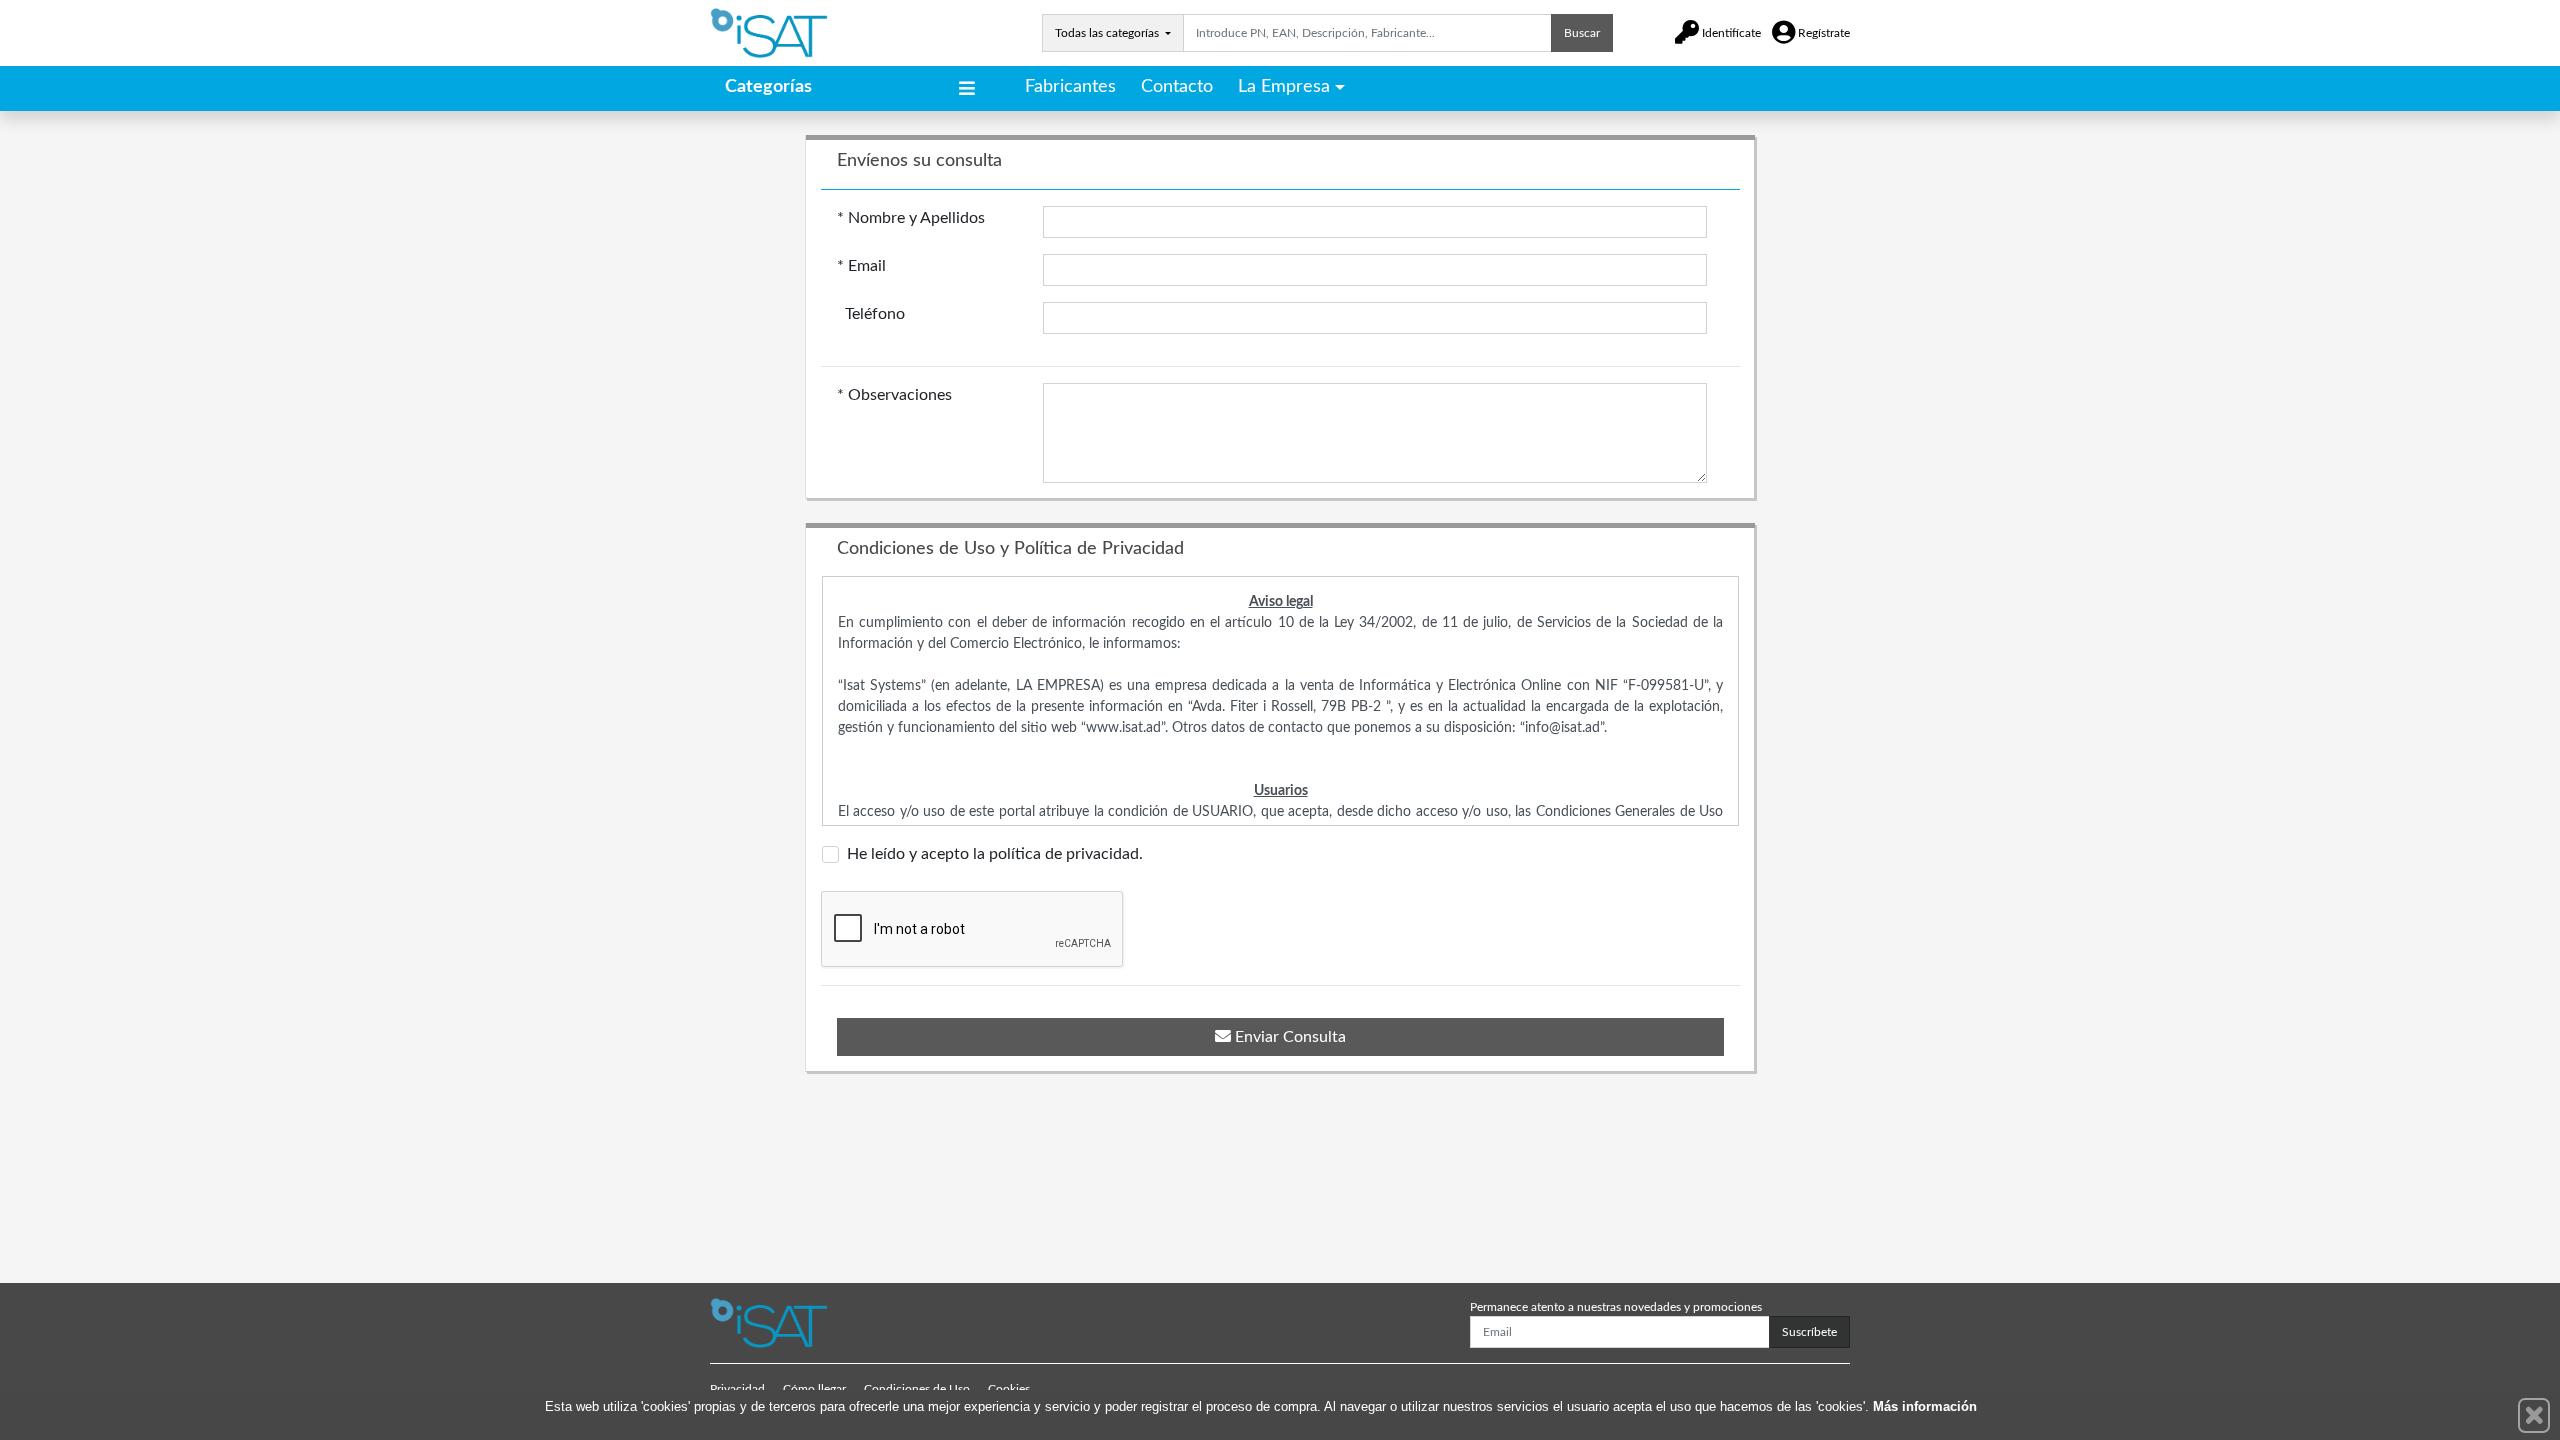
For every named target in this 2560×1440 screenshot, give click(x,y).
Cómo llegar (814, 1389)
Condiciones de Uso (917, 1389)
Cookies (1009, 1389)
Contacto (1177, 87)
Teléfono (871, 314)
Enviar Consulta (1288, 1037)
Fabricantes (1070, 87)
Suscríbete (1809, 1332)
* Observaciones (894, 395)
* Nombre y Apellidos (911, 218)
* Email (861, 266)
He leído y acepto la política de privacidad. (995, 854)
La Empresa (1284, 87)
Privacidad (737, 1389)
